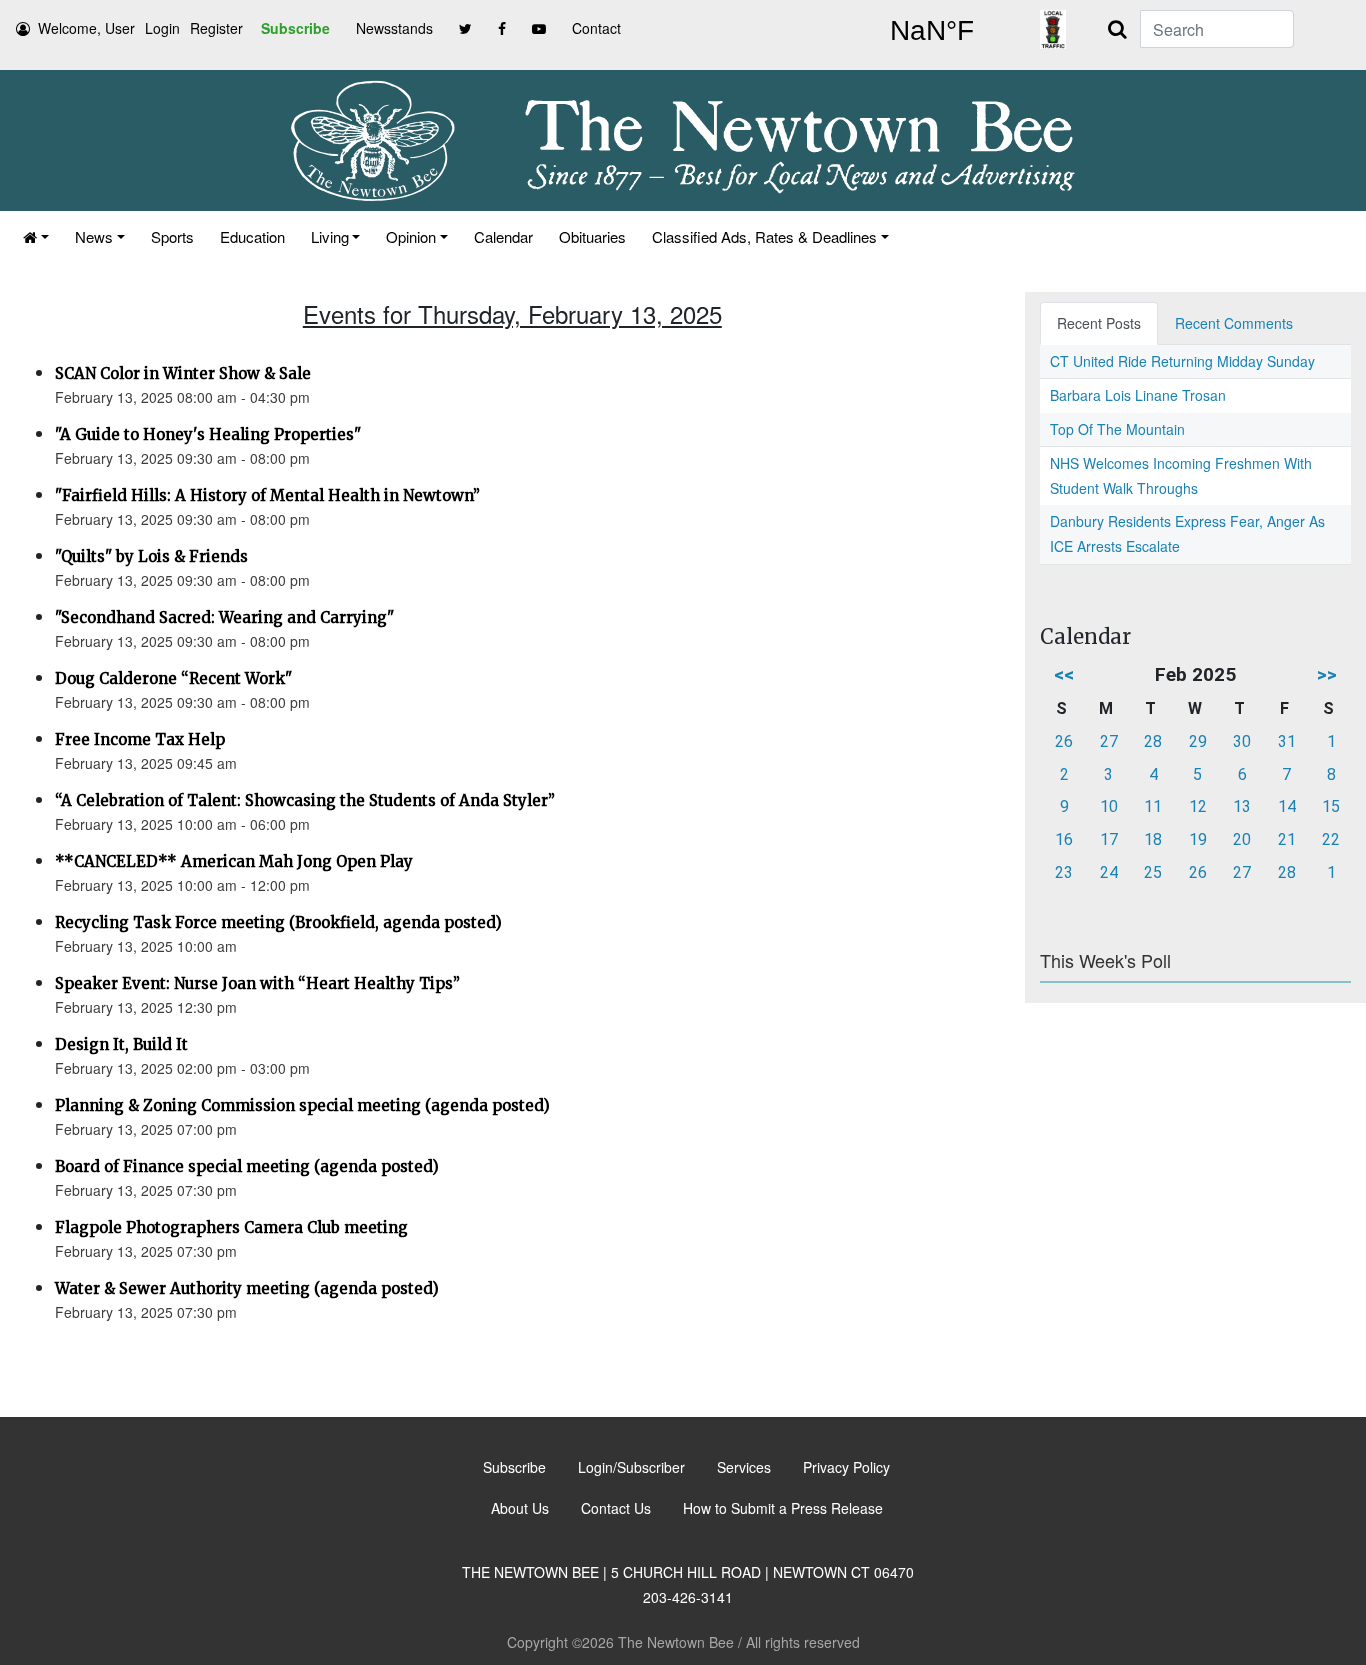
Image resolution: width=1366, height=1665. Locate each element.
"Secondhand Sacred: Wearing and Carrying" (224, 617)
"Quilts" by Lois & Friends (151, 556)
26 (1064, 741)
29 (1198, 741)
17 (1109, 839)
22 (1331, 839)
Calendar (503, 236)
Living (330, 236)
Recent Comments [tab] (1234, 323)
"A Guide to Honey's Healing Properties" (208, 434)
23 (1064, 872)
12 (1198, 806)
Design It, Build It (121, 1044)
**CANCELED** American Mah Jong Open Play (234, 861)
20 (1242, 839)
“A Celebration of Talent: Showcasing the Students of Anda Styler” (305, 800)
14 (1287, 806)
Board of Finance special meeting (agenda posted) (247, 1166)
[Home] (36, 236)
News (94, 236)
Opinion (411, 236)
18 (1153, 839)
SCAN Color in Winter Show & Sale (183, 373)
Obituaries (592, 236)
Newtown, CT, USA (932, 31)
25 (1153, 872)
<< (1064, 674)
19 (1198, 839)
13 (1242, 806)
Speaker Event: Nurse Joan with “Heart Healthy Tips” (257, 983)
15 (1331, 806)
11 (1153, 806)
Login (162, 28)
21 (1287, 839)
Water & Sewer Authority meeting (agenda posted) (247, 1288)
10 (1109, 806)
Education (252, 236)
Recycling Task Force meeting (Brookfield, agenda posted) (278, 922)
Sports (172, 236)
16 (1064, 839)
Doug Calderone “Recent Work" (173, 678)
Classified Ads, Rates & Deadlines (764, 236)
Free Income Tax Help (140, 739)
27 (1109, 741)
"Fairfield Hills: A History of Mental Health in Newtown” (267, 495)
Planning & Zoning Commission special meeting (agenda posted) (302, 1105)
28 (1153, 741)
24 (1109, 872)
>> (1327, 674)
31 (1287, 741)
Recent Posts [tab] (1099, 323)
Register (216, 28)
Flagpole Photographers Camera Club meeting (231, 1227)
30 (1242, 741)
